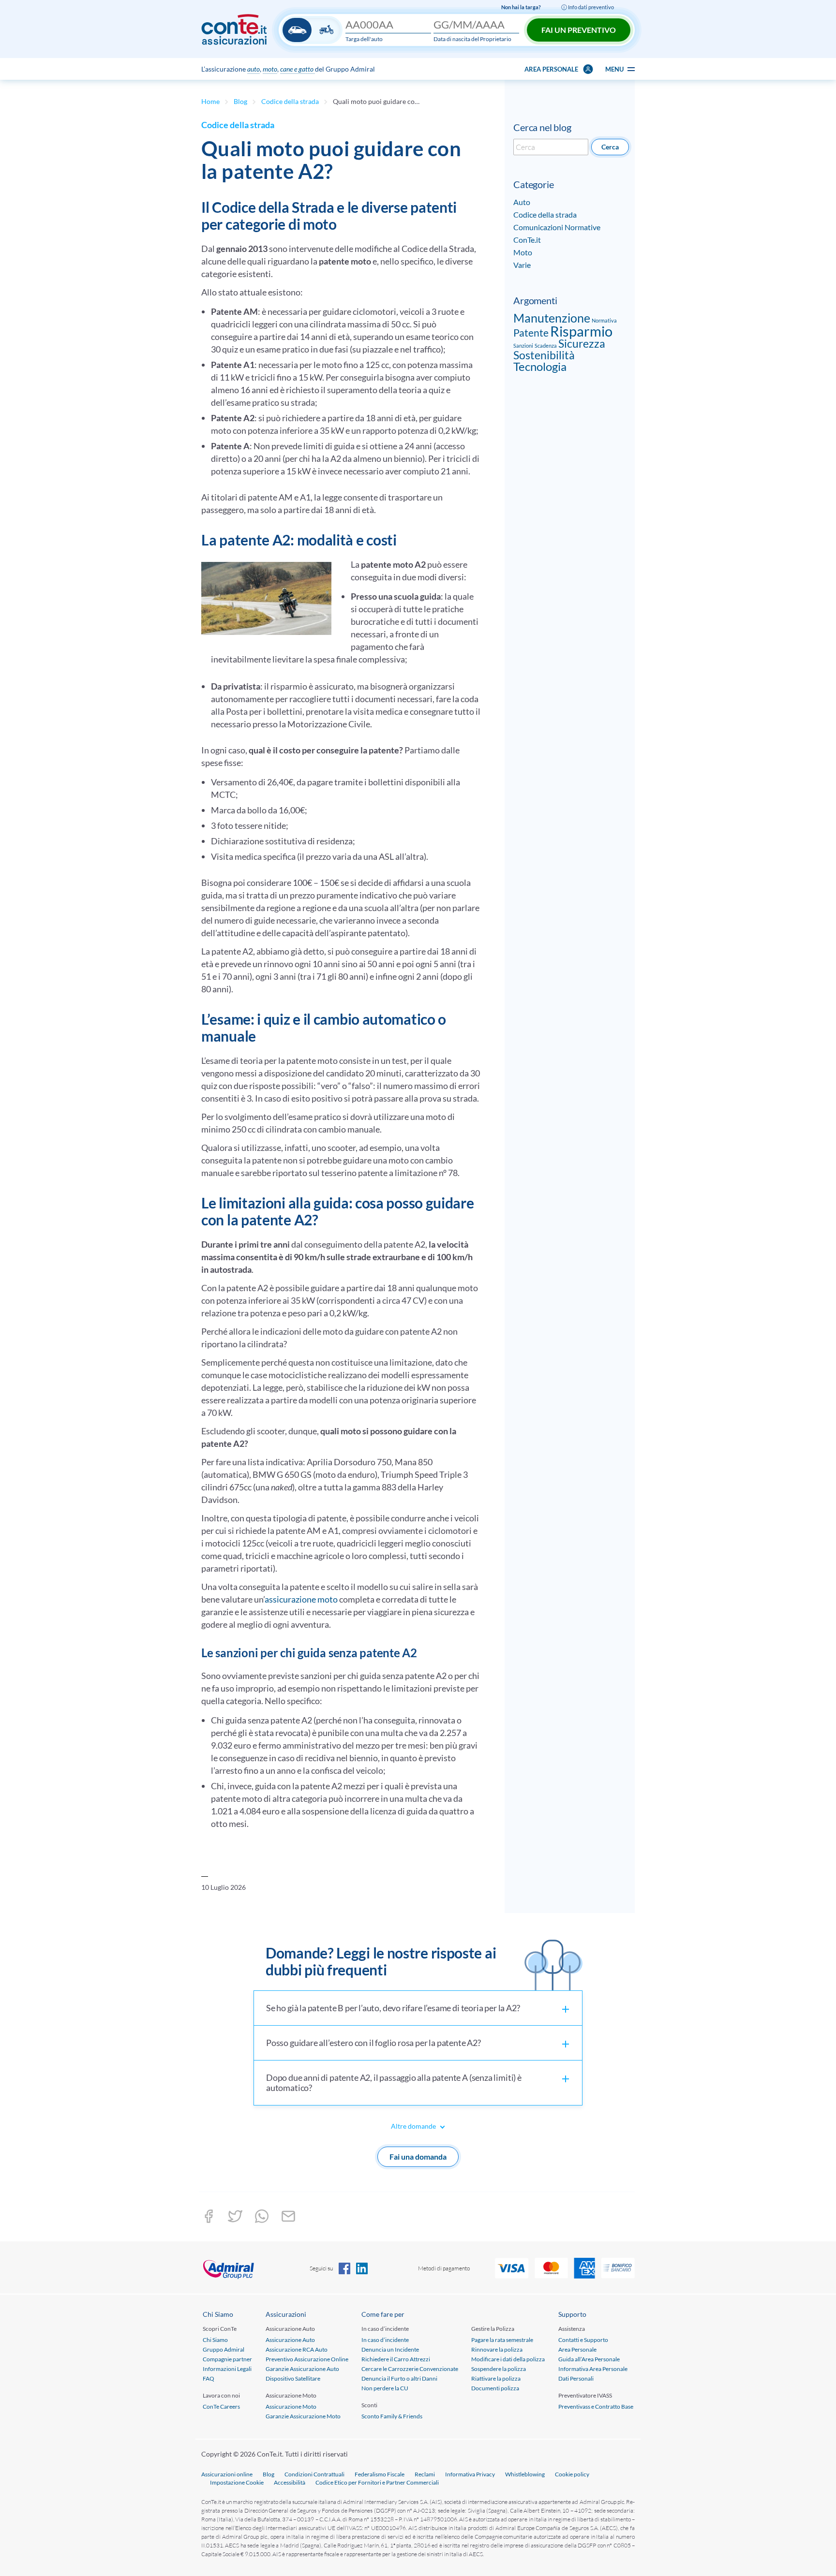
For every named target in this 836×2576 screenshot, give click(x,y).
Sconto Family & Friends (392, 2416)
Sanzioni (523, 346)
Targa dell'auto (364, 39)
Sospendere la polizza (499, 2369)
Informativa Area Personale (593, 2369)
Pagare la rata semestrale (502, 2340)
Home (210, 101)
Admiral (255, 2268)
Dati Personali (576, 2378)
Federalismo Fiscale (380, 2474)
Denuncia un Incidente (390, 2349)
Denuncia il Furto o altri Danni (399, 2378)
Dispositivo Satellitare (293, 2378)
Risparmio (581, 331)
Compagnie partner (227, 2359)
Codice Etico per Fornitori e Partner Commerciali (377, 2482)
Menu (615, 69)
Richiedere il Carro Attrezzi (396, 2359)
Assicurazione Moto (291, 2407)
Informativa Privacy (470, 2474)
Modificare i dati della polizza (508, 2359)
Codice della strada (290, 101)
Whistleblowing (525, 2474)
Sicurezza (582, 343)
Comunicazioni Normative (557, 227)
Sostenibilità (544, 355)
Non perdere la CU (385, 2388)
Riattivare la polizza (496, 2378)
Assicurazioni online (227, 2474)
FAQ (209, 2378)
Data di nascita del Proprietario (472, 39)
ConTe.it (527, 240)
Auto (522, 202)
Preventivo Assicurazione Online (307, 2359)
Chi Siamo (215, 2340)
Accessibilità (290, 2482)
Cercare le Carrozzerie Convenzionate (410, 2369)
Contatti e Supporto (583, 2340)
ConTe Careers (221, 2407)
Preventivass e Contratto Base (596, 2407)
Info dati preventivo (590, 7)
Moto (523, 252)
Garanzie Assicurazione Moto (303, 2416)
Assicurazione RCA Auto (297, 2349)
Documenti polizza (495, 2388)
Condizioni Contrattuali (314, 2474)
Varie (522, 265)
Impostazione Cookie (237, 2482)
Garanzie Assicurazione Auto (302, 2369)
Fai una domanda (418, 2156)
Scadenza (546, 346)
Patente (531, 332)
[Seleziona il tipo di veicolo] (312, 30)
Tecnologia (540, 366)
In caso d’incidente (385, 2340)
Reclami (425, 2474)
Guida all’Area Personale (589, 2359)
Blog (240, 101)
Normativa (604, 320)
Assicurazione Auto (290, 2340)
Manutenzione (552, 318)
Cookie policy (572, 2474)
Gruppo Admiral (224, 2349)
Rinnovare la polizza (497, 2349)
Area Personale (577, 2349)
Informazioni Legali (227, 2369)
